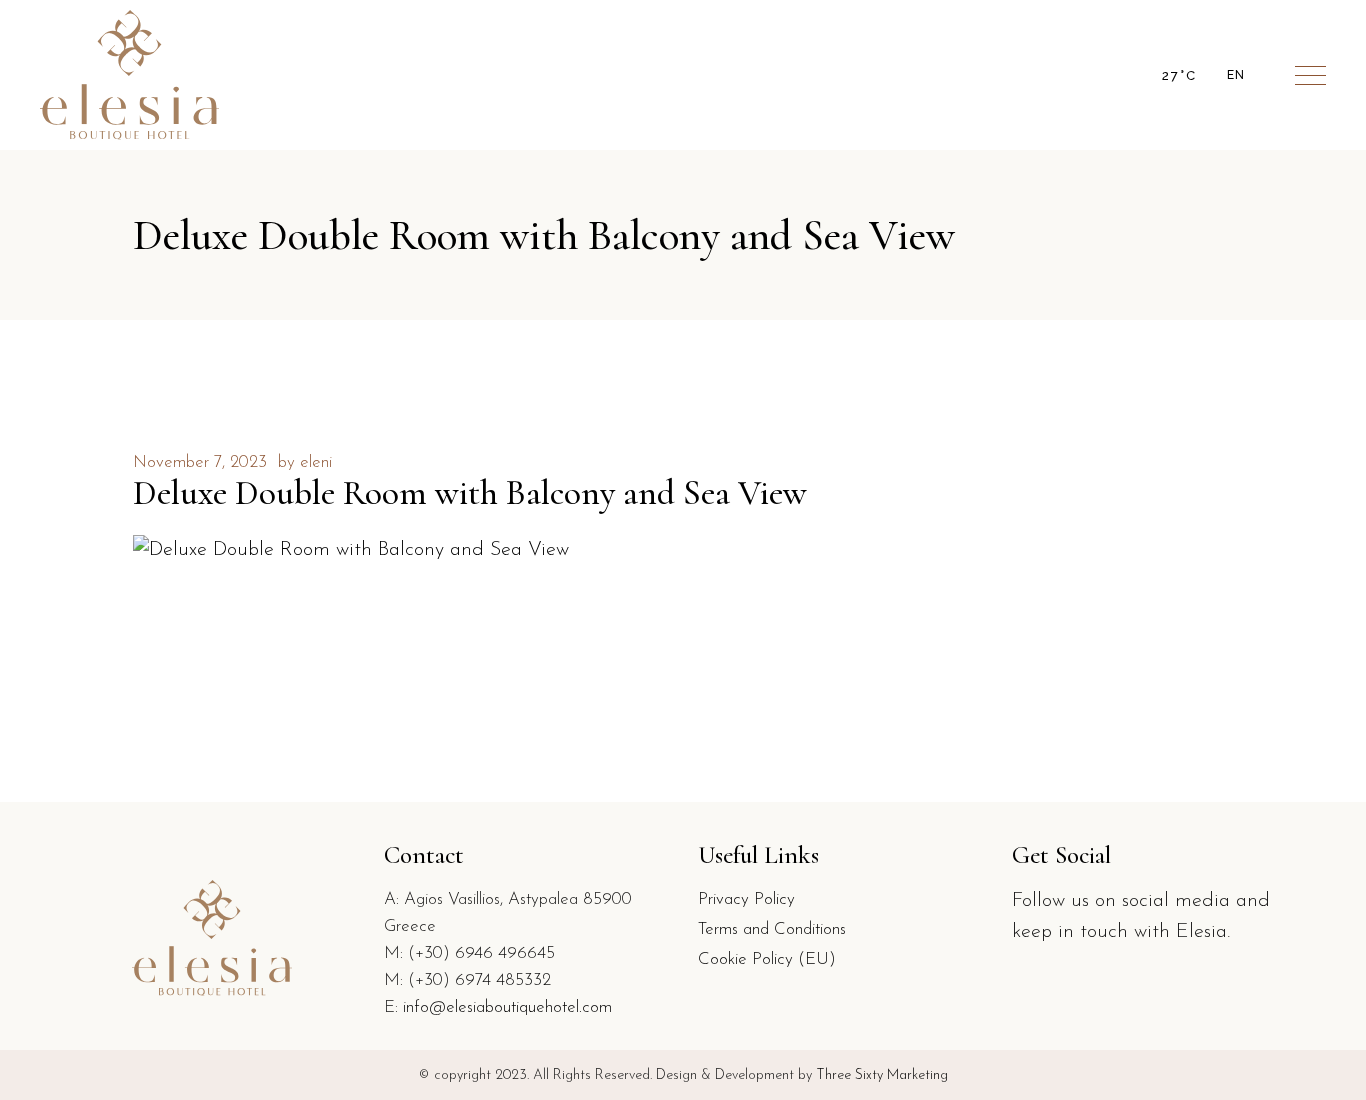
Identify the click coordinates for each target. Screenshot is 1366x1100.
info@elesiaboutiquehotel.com (507, 1007)
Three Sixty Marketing (882, 1075)
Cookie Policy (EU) (767, 959)
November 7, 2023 (200, 462)
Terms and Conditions (772, 929)
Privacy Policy (746, 899)
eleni (316, 462)
